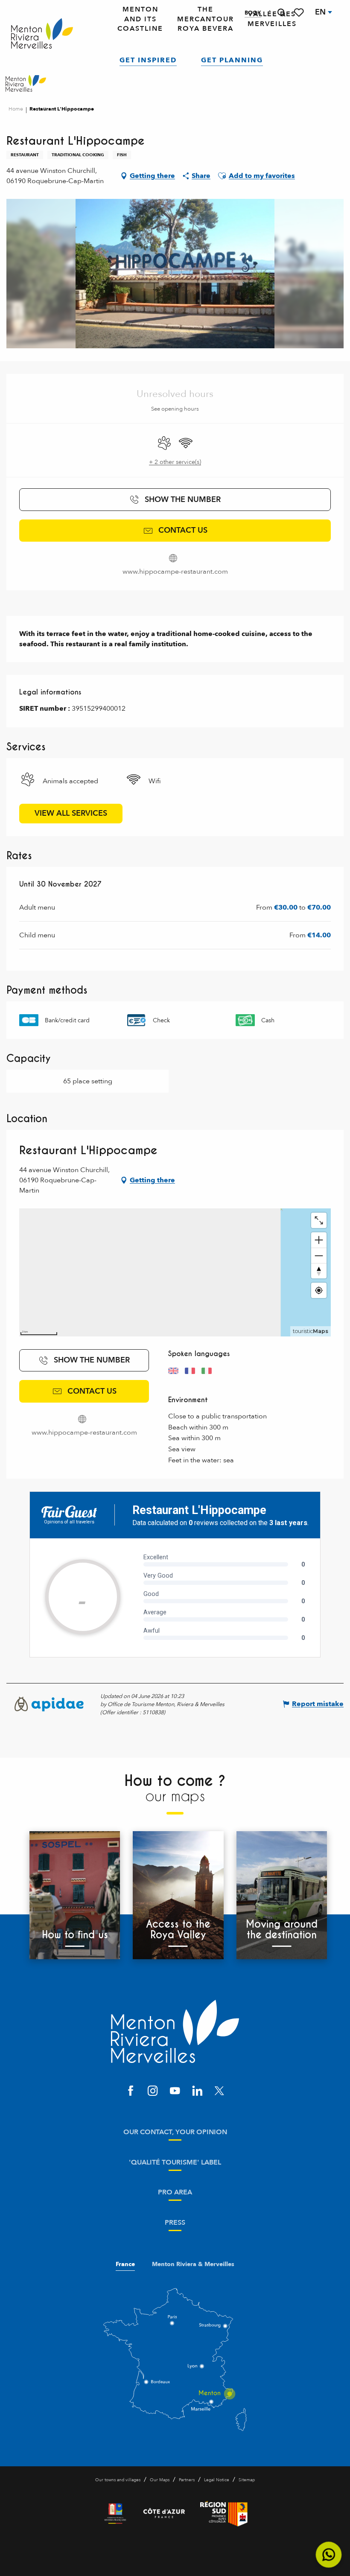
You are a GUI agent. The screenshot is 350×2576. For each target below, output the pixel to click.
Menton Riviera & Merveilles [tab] (193, 2264)
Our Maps (160, 2480)
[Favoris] (300, 13)
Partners (187, 2480)
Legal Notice (217, 2480)
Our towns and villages (118, 2480)
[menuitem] (42, 34)
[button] (281, 13)
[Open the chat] (329, 2555)
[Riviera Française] (115, 2514)
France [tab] (125, 2264)
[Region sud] (224, 2514)
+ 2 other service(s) (175, 462)
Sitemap (247, 2480)
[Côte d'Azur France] (164, 2514)
